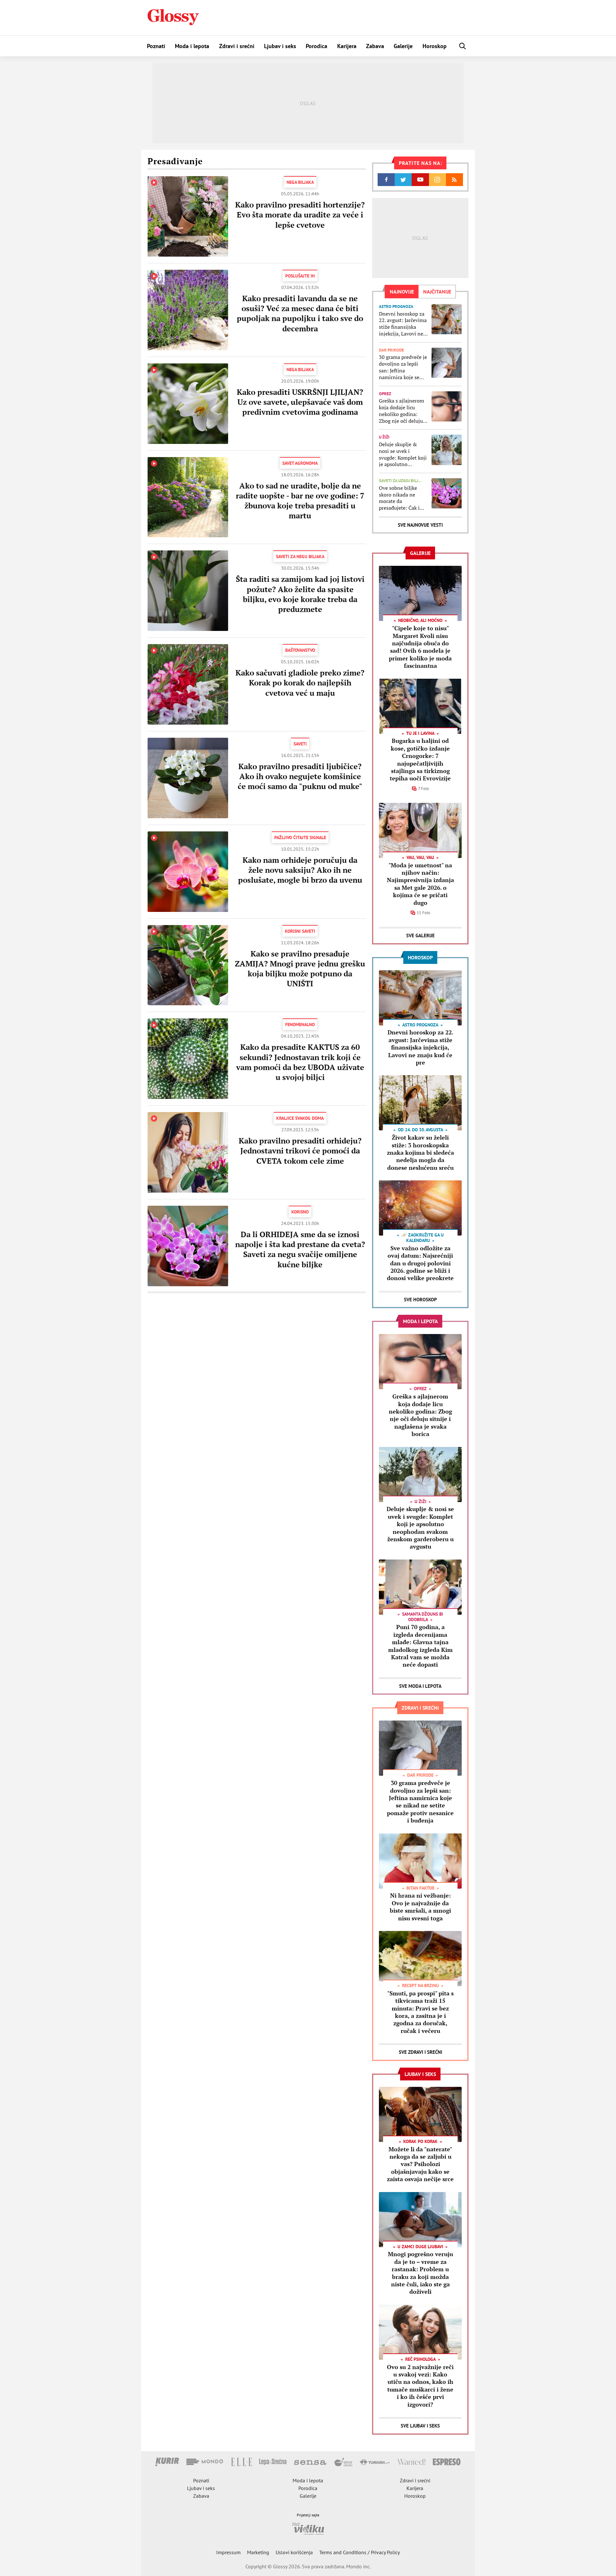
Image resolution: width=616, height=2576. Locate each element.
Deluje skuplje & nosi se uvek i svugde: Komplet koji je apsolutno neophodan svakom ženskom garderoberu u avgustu (403, 454)
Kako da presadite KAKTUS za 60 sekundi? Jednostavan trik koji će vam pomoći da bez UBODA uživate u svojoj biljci (300, 1062)
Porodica (317, 46)
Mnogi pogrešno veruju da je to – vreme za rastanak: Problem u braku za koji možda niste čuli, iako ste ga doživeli (420, 2273)
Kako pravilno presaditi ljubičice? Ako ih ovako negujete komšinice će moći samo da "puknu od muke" (300, 776)
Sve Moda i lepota (420, 1686)
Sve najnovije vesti (420, 525)
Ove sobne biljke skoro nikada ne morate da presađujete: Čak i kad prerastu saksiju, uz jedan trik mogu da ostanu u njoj (402, 498)
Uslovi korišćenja (294, 2552)
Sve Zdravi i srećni (420, 2052)
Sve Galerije (420, 935)
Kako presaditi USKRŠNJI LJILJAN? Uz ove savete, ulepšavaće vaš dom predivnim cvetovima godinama (300, 402)
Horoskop (435, 46)
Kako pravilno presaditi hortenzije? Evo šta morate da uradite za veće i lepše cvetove (300, 215)
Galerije (403, 46)
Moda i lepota (192, 46)
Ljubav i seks (280, 46)
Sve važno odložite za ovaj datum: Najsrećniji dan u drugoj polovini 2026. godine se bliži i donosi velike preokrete (420, 1263)
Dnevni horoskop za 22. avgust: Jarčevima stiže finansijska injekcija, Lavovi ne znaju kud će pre (403, 324)
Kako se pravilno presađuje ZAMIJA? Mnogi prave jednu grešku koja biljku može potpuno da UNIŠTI (300, 969)
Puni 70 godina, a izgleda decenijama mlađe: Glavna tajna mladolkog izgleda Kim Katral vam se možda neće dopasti (420, 1646)
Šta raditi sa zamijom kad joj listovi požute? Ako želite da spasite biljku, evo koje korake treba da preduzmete (300, 594)
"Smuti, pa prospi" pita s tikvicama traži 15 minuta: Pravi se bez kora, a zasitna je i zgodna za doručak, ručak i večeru (420, 2012)
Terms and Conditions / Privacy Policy (359, 2552)
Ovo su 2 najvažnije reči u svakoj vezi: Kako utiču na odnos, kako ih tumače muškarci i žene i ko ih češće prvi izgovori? (420, 2386)
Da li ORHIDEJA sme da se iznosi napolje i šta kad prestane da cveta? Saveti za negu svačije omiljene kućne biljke (300, 1249)
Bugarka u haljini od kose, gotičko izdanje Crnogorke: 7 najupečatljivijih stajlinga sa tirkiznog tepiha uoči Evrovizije (420, 759)
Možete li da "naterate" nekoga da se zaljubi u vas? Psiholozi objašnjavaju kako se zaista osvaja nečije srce (420, 2164)
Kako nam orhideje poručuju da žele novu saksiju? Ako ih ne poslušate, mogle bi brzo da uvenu (300, 870)
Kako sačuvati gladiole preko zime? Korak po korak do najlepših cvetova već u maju (300, 683)
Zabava (375, 46)
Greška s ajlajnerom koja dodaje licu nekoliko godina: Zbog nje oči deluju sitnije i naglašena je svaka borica (403, 411)
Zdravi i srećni (237, 46)
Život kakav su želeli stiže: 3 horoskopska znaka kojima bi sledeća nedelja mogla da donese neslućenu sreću (420, 1152)
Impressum (228, 2552)
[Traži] (463, 46)
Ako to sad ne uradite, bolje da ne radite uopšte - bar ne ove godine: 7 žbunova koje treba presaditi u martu (300, 501)
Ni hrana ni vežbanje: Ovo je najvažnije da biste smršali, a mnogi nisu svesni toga (420, 1907)
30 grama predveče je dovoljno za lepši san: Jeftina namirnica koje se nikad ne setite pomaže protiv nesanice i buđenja (403, 367)
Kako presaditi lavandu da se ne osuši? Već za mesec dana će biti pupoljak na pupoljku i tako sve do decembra (300, 313)
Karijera (347, 46)
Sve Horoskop (420, 1300)
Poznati (156, 46)
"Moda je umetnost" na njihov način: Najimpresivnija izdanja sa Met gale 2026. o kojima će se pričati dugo (420, 884)
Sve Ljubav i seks (420, 2426)
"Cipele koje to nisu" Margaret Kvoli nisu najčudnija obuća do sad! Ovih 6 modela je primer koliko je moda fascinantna (420, 647)
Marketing (258, 2552)
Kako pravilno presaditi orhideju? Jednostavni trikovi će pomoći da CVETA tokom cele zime (300, 1151)
